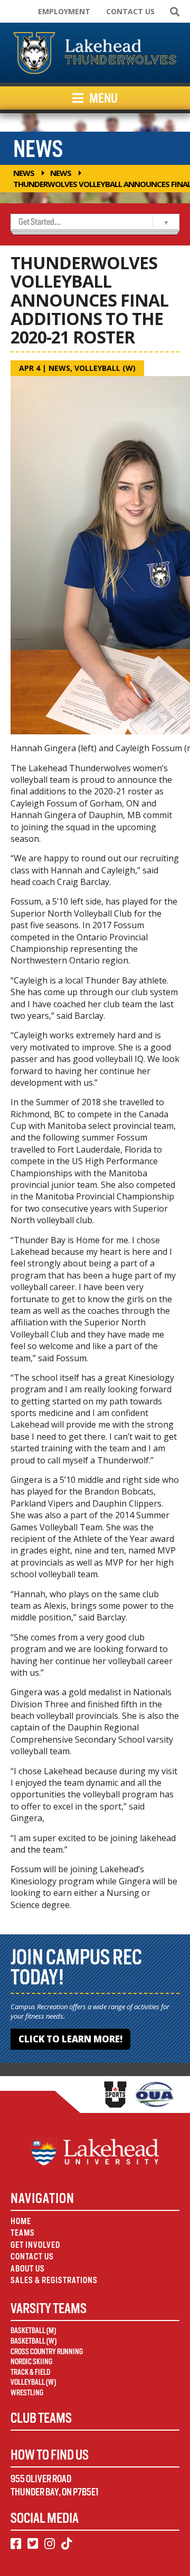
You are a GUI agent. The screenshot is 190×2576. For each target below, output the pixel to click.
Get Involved (35, 2245)
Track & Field (30, 2372)
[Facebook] (16, 2544)
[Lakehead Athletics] (95, 53)
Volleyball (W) (105, 368)
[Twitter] (33, 2544)
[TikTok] (66, 2544)
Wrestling (27, 2393)
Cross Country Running (47, 2352)
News (24, 173)
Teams (23, 2233)
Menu (103, 98)
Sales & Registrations (54, 2280)
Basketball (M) (33, 2331)
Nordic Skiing (31, 2362)
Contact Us (130, 11)
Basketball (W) (34, 2341)
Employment (64, 11)
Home (21, 2221)
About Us (28, 2269)
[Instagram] (50, 2544)
